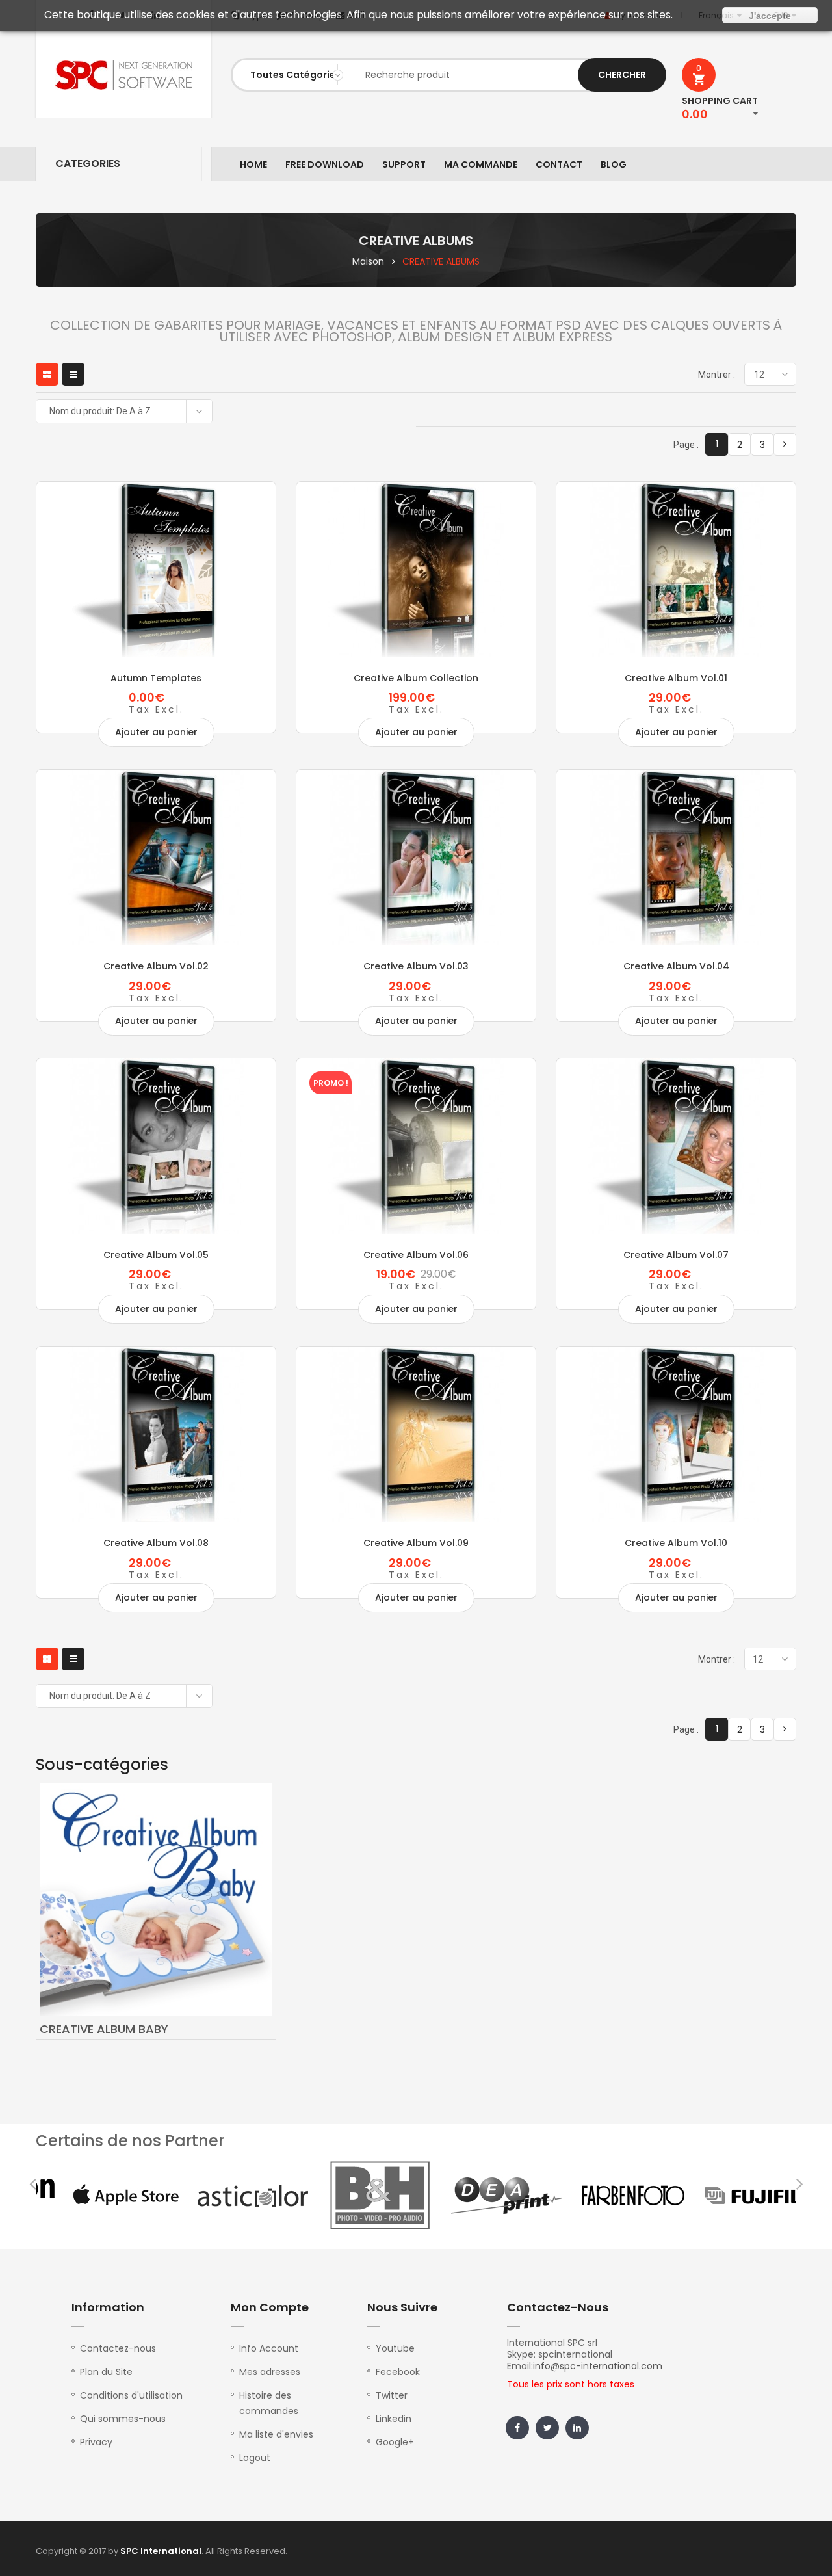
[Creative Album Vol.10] (676, 1434)
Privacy (96, 2442)
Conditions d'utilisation (131, 2395)
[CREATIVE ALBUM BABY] (156, 1899)
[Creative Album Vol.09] (416, 1434)
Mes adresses (270, 2372)
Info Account (269, 2348)
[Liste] (73, 374)
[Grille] (47, 374)
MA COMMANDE (481, 164)
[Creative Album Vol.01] (676, 570)
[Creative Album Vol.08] (156, 1434)
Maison (368, 261)
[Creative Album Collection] (416, 570)
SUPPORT (404, 164)
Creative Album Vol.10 (676, 1543)
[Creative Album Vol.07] (676, 1146)
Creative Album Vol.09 (416, 1543)
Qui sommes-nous (123, 2419)
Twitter (392, 2395)
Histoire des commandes (269, 2403)
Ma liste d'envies (276, 2434)
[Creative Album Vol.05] (156, 1146)
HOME (253, 164)
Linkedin (394, 2419)
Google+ (395, 2442)
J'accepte (770, 16)
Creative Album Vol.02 (156, 966)
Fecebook (398, 2372)
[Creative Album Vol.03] (416, 858)
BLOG (614, 164)
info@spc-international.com (598, 2366)
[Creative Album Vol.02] (156, 858)
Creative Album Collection (416, 678)
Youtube (395, 2348)
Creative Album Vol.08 (156, 1543)
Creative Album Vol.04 (676, 966)
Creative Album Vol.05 (156, 1255)
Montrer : (717, 375)
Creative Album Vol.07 (676, 1255)
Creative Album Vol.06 (416, 1255)
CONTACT (559, 164)
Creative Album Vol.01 (676, 678)
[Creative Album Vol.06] (416, 1146)
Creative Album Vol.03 (416, 966)
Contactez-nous (118, 2348)
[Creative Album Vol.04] (676, 858)
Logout (255, 2458)
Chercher (622, 75)
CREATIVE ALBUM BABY (104, 2029)
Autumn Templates (156, 678)
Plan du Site (106, 2372)
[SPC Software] (123, 75)
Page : (686, 445)
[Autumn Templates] (156, 570)
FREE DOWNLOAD (325, 164)
